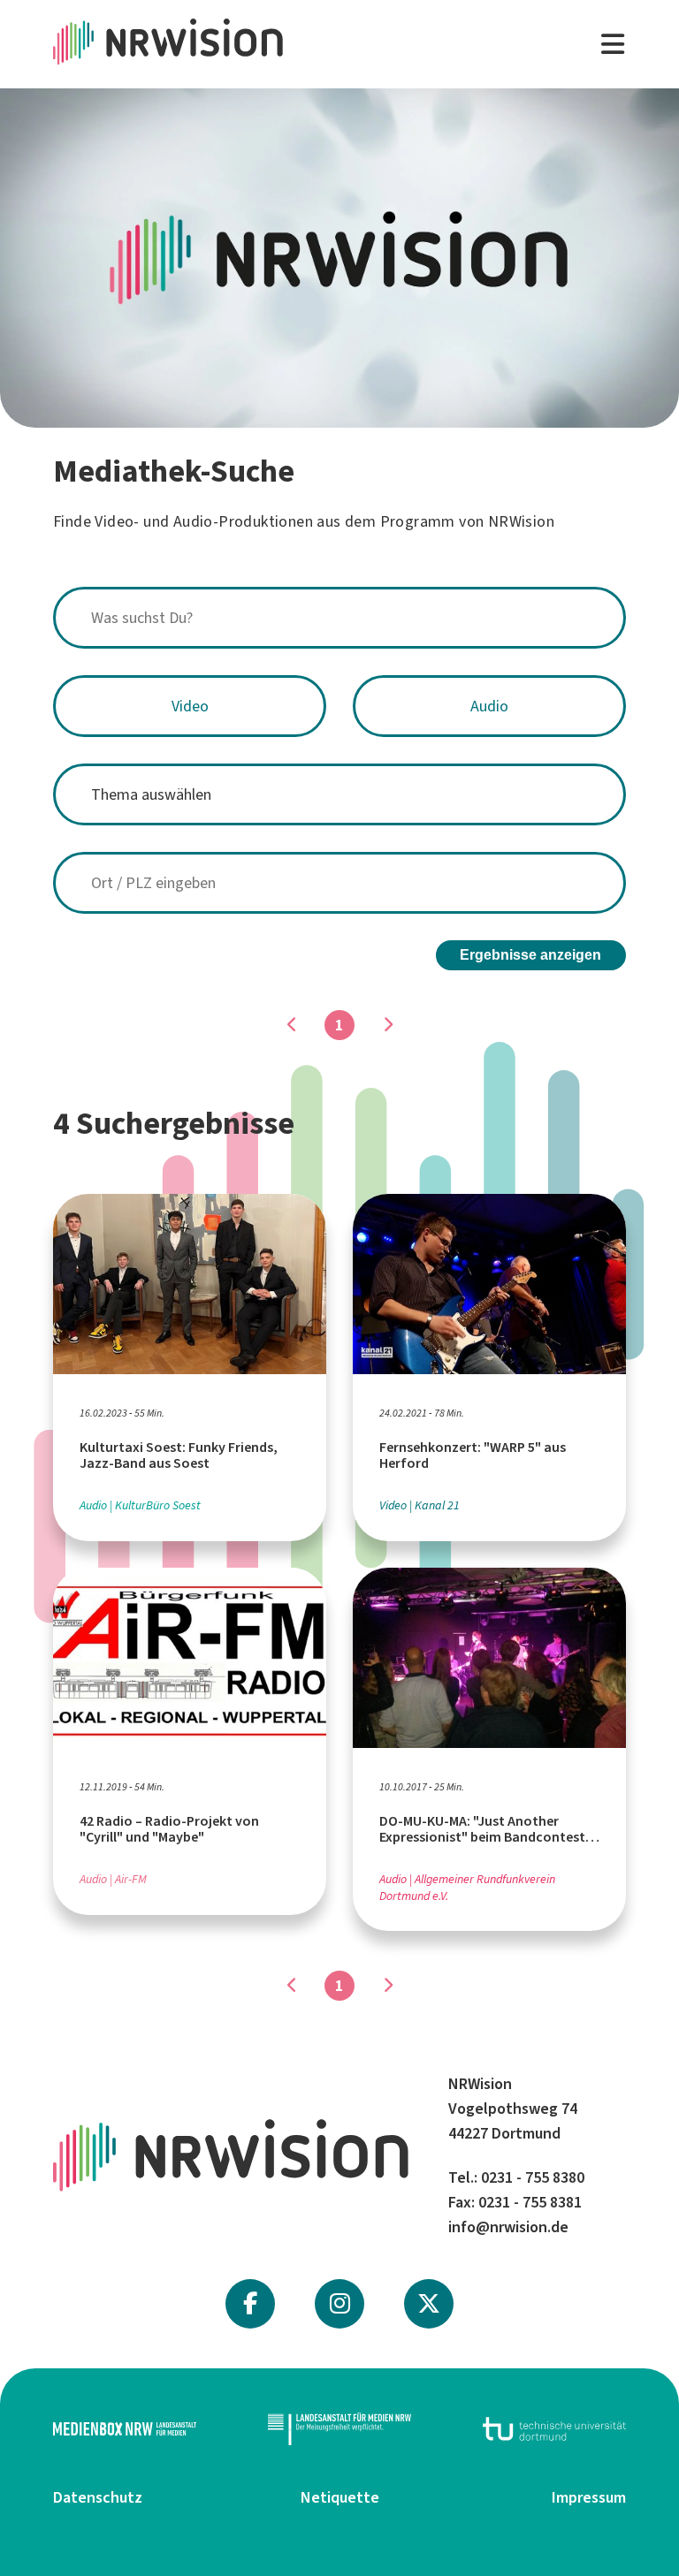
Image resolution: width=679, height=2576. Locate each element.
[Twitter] (429, 2304)
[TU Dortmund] (554, 2429)
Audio (489, 706)
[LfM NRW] (339, 2429)
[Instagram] (340, 2304)
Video (190, 706)
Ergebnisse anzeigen (530, 955)
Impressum (589, 2497)
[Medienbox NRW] (125, 2429)
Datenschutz (98, 2497)
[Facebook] (250, 2304)
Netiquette (340, 2497)
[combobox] (339, 618)
